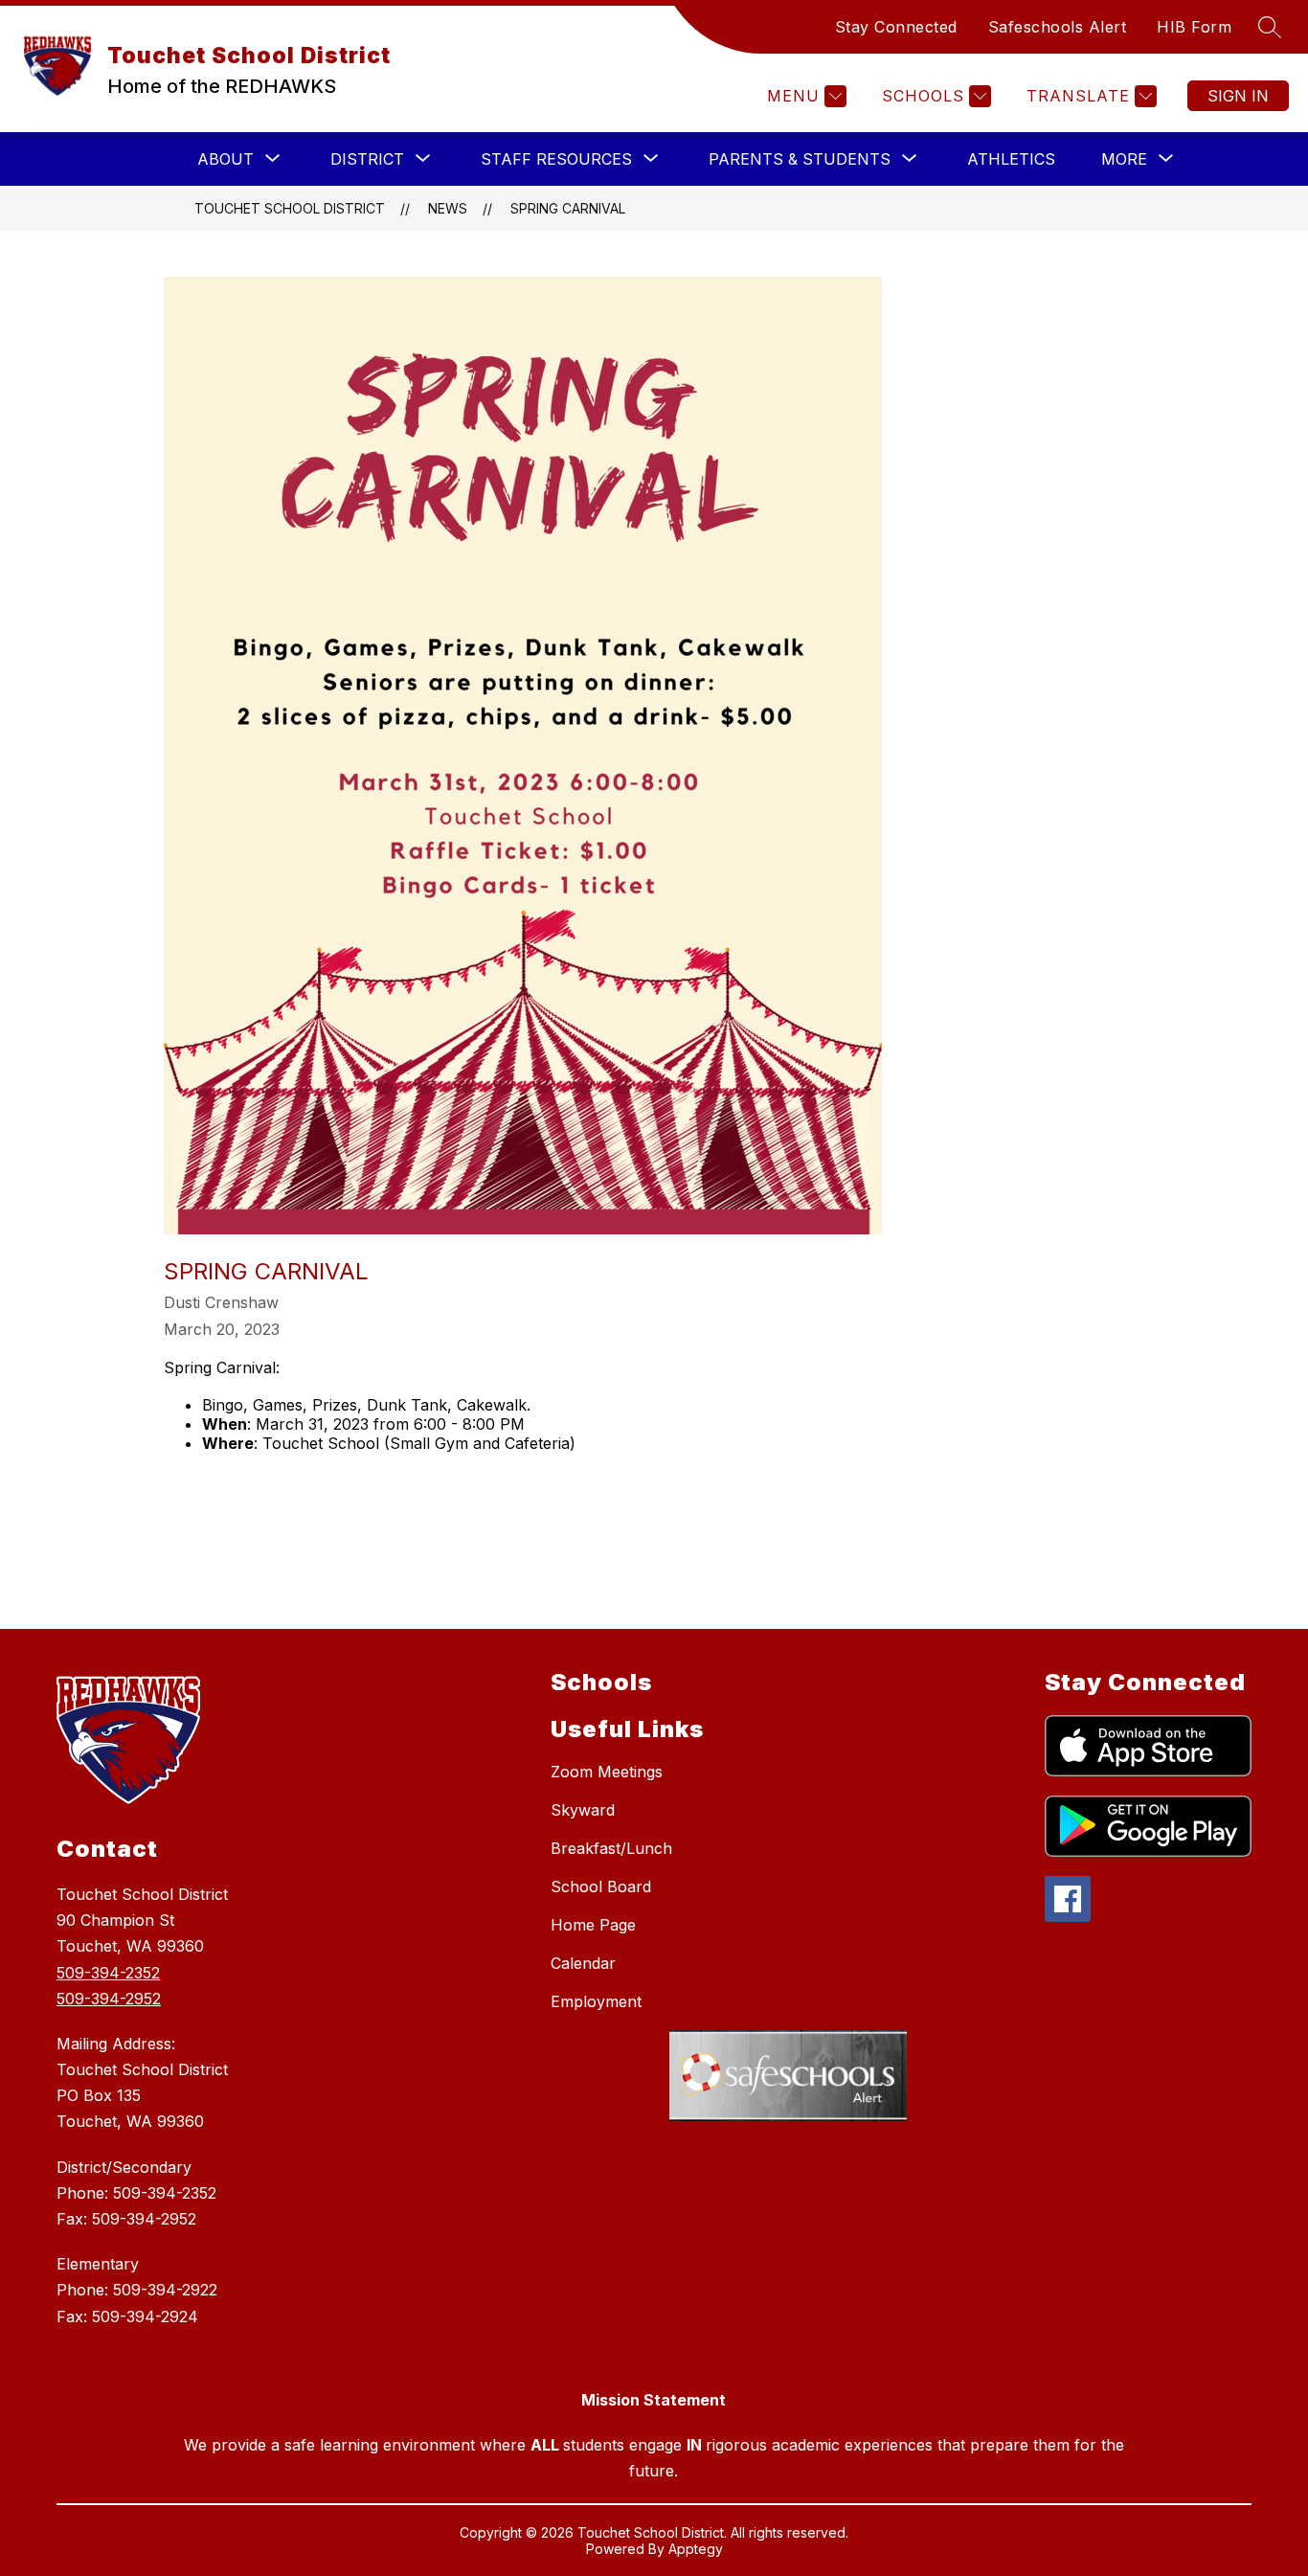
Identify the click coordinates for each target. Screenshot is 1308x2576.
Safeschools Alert (1058, 27)
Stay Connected (896, 27)
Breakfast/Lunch (611, 1848)
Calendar (583, 1963)
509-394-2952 (109, 1999)
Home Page (593, 1925)
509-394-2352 (108, 1973)
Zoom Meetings (607, 1772)
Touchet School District (290, 208)
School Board (601, 1887)
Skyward (583, 1810)
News (448, 208)
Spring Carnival (568, 208)
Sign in (1238, 96)
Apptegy (696, 2549)
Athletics (1011, 159)
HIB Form (1194, 27)
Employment (596, 2001)
